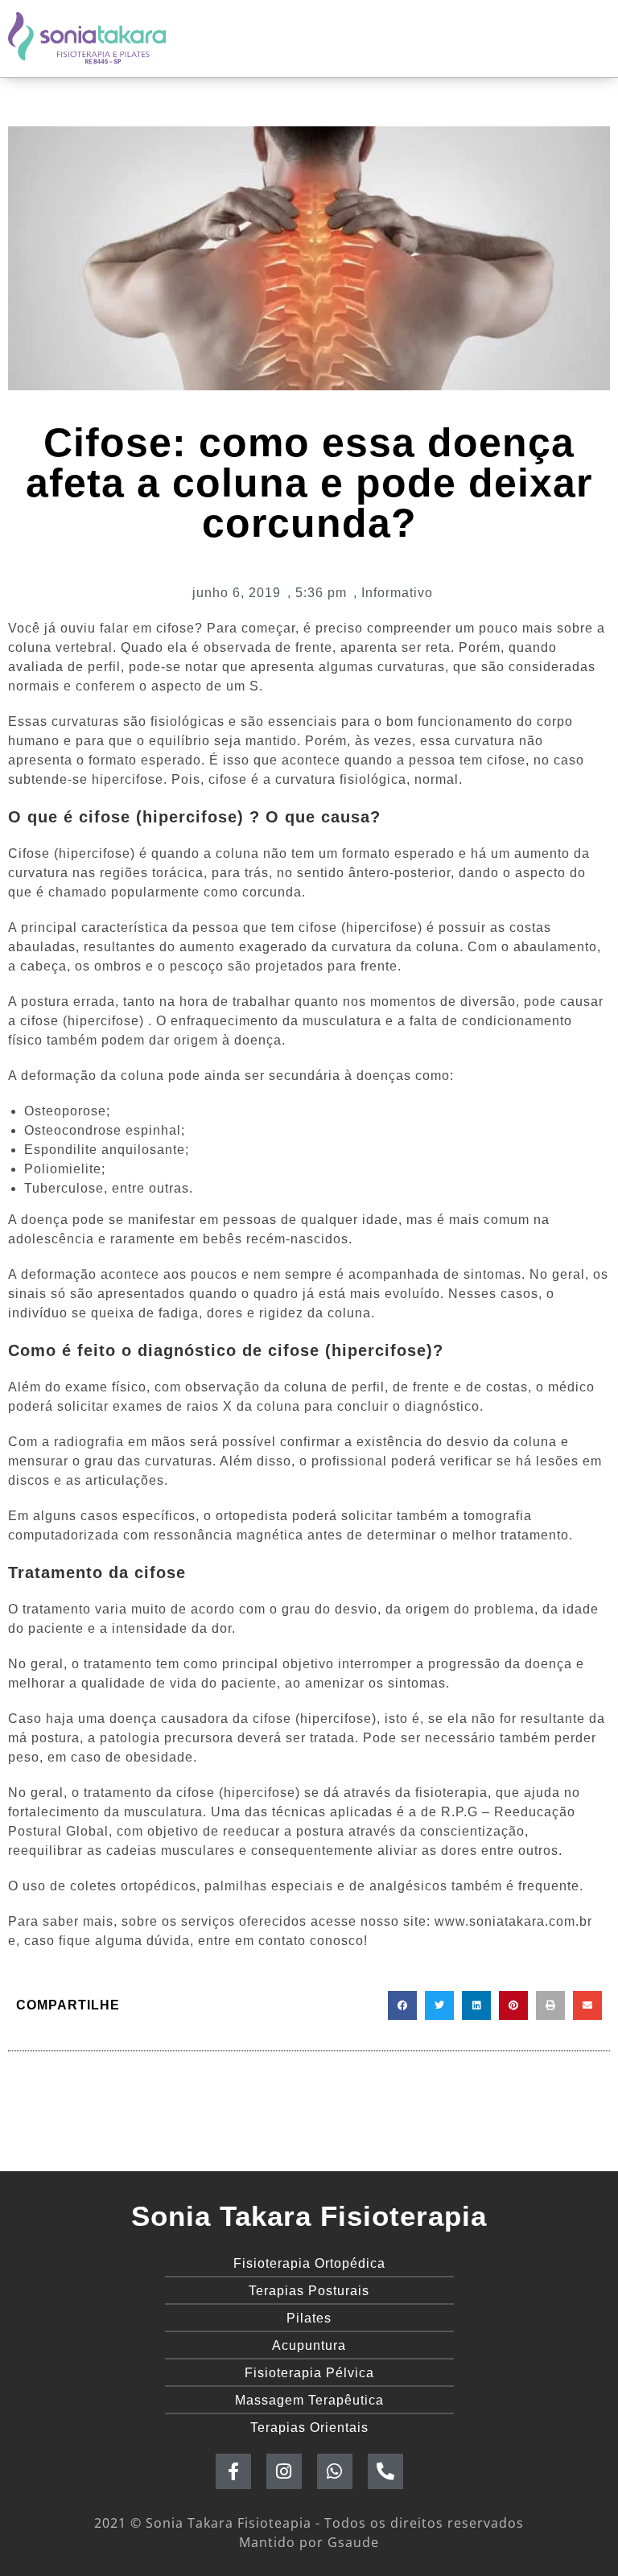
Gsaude (353, 2542)
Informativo (397, 593)
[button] (402, 2005)
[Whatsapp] (335, 2471)
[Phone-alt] (385, 2471)
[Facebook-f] (233, 2471)
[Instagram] (284, 2471)
